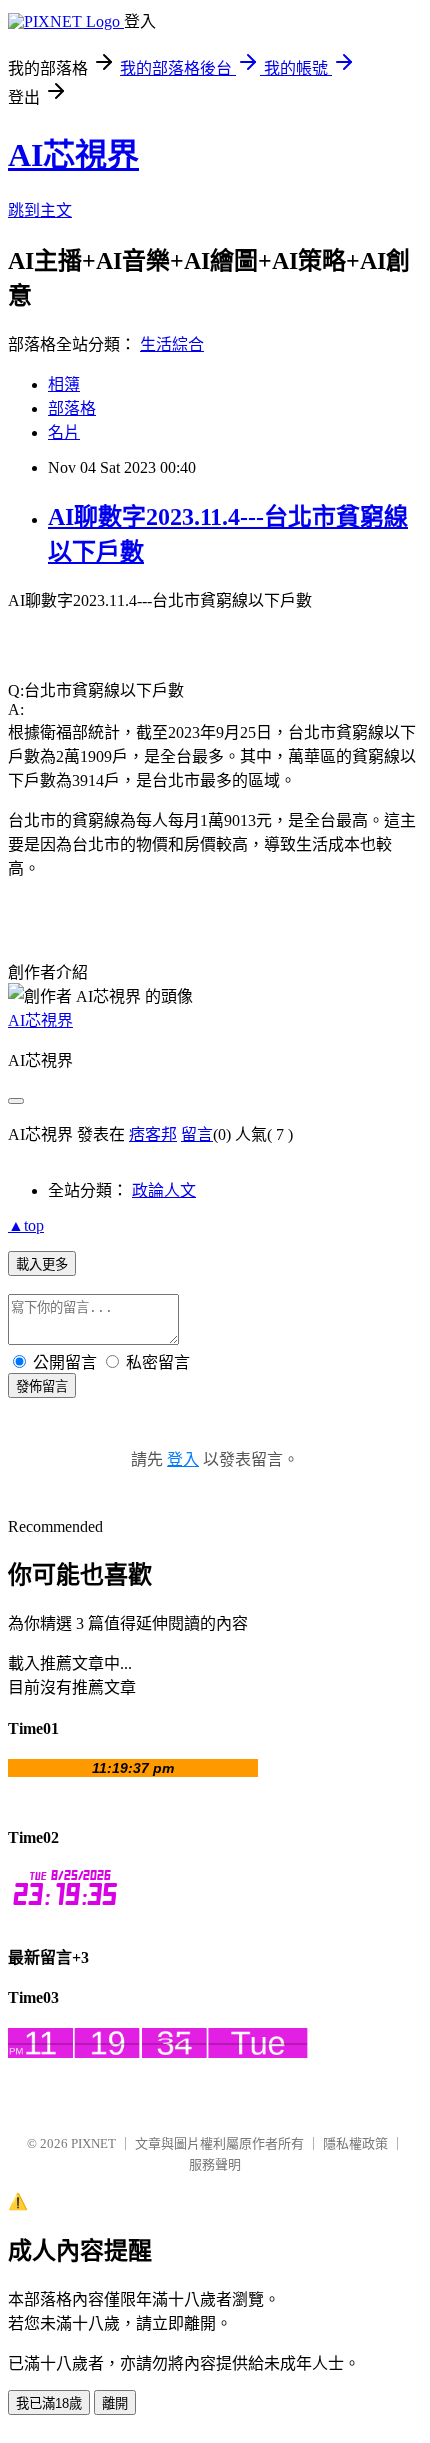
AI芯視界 (73, 155)
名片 (64, 432)
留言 (197, 1134)
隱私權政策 (355, 2143)
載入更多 (42, 1264)
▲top (26, 1225)
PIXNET (93, 2143)
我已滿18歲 (49, 2403)
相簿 (64, 384)
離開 (115, 2403)
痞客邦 (153, 1134)
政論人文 (164, 1190)
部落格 (72, 408)
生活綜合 (172, 344)
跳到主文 (40, 210)
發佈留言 (42, 1386)
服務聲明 (215, 2164)
